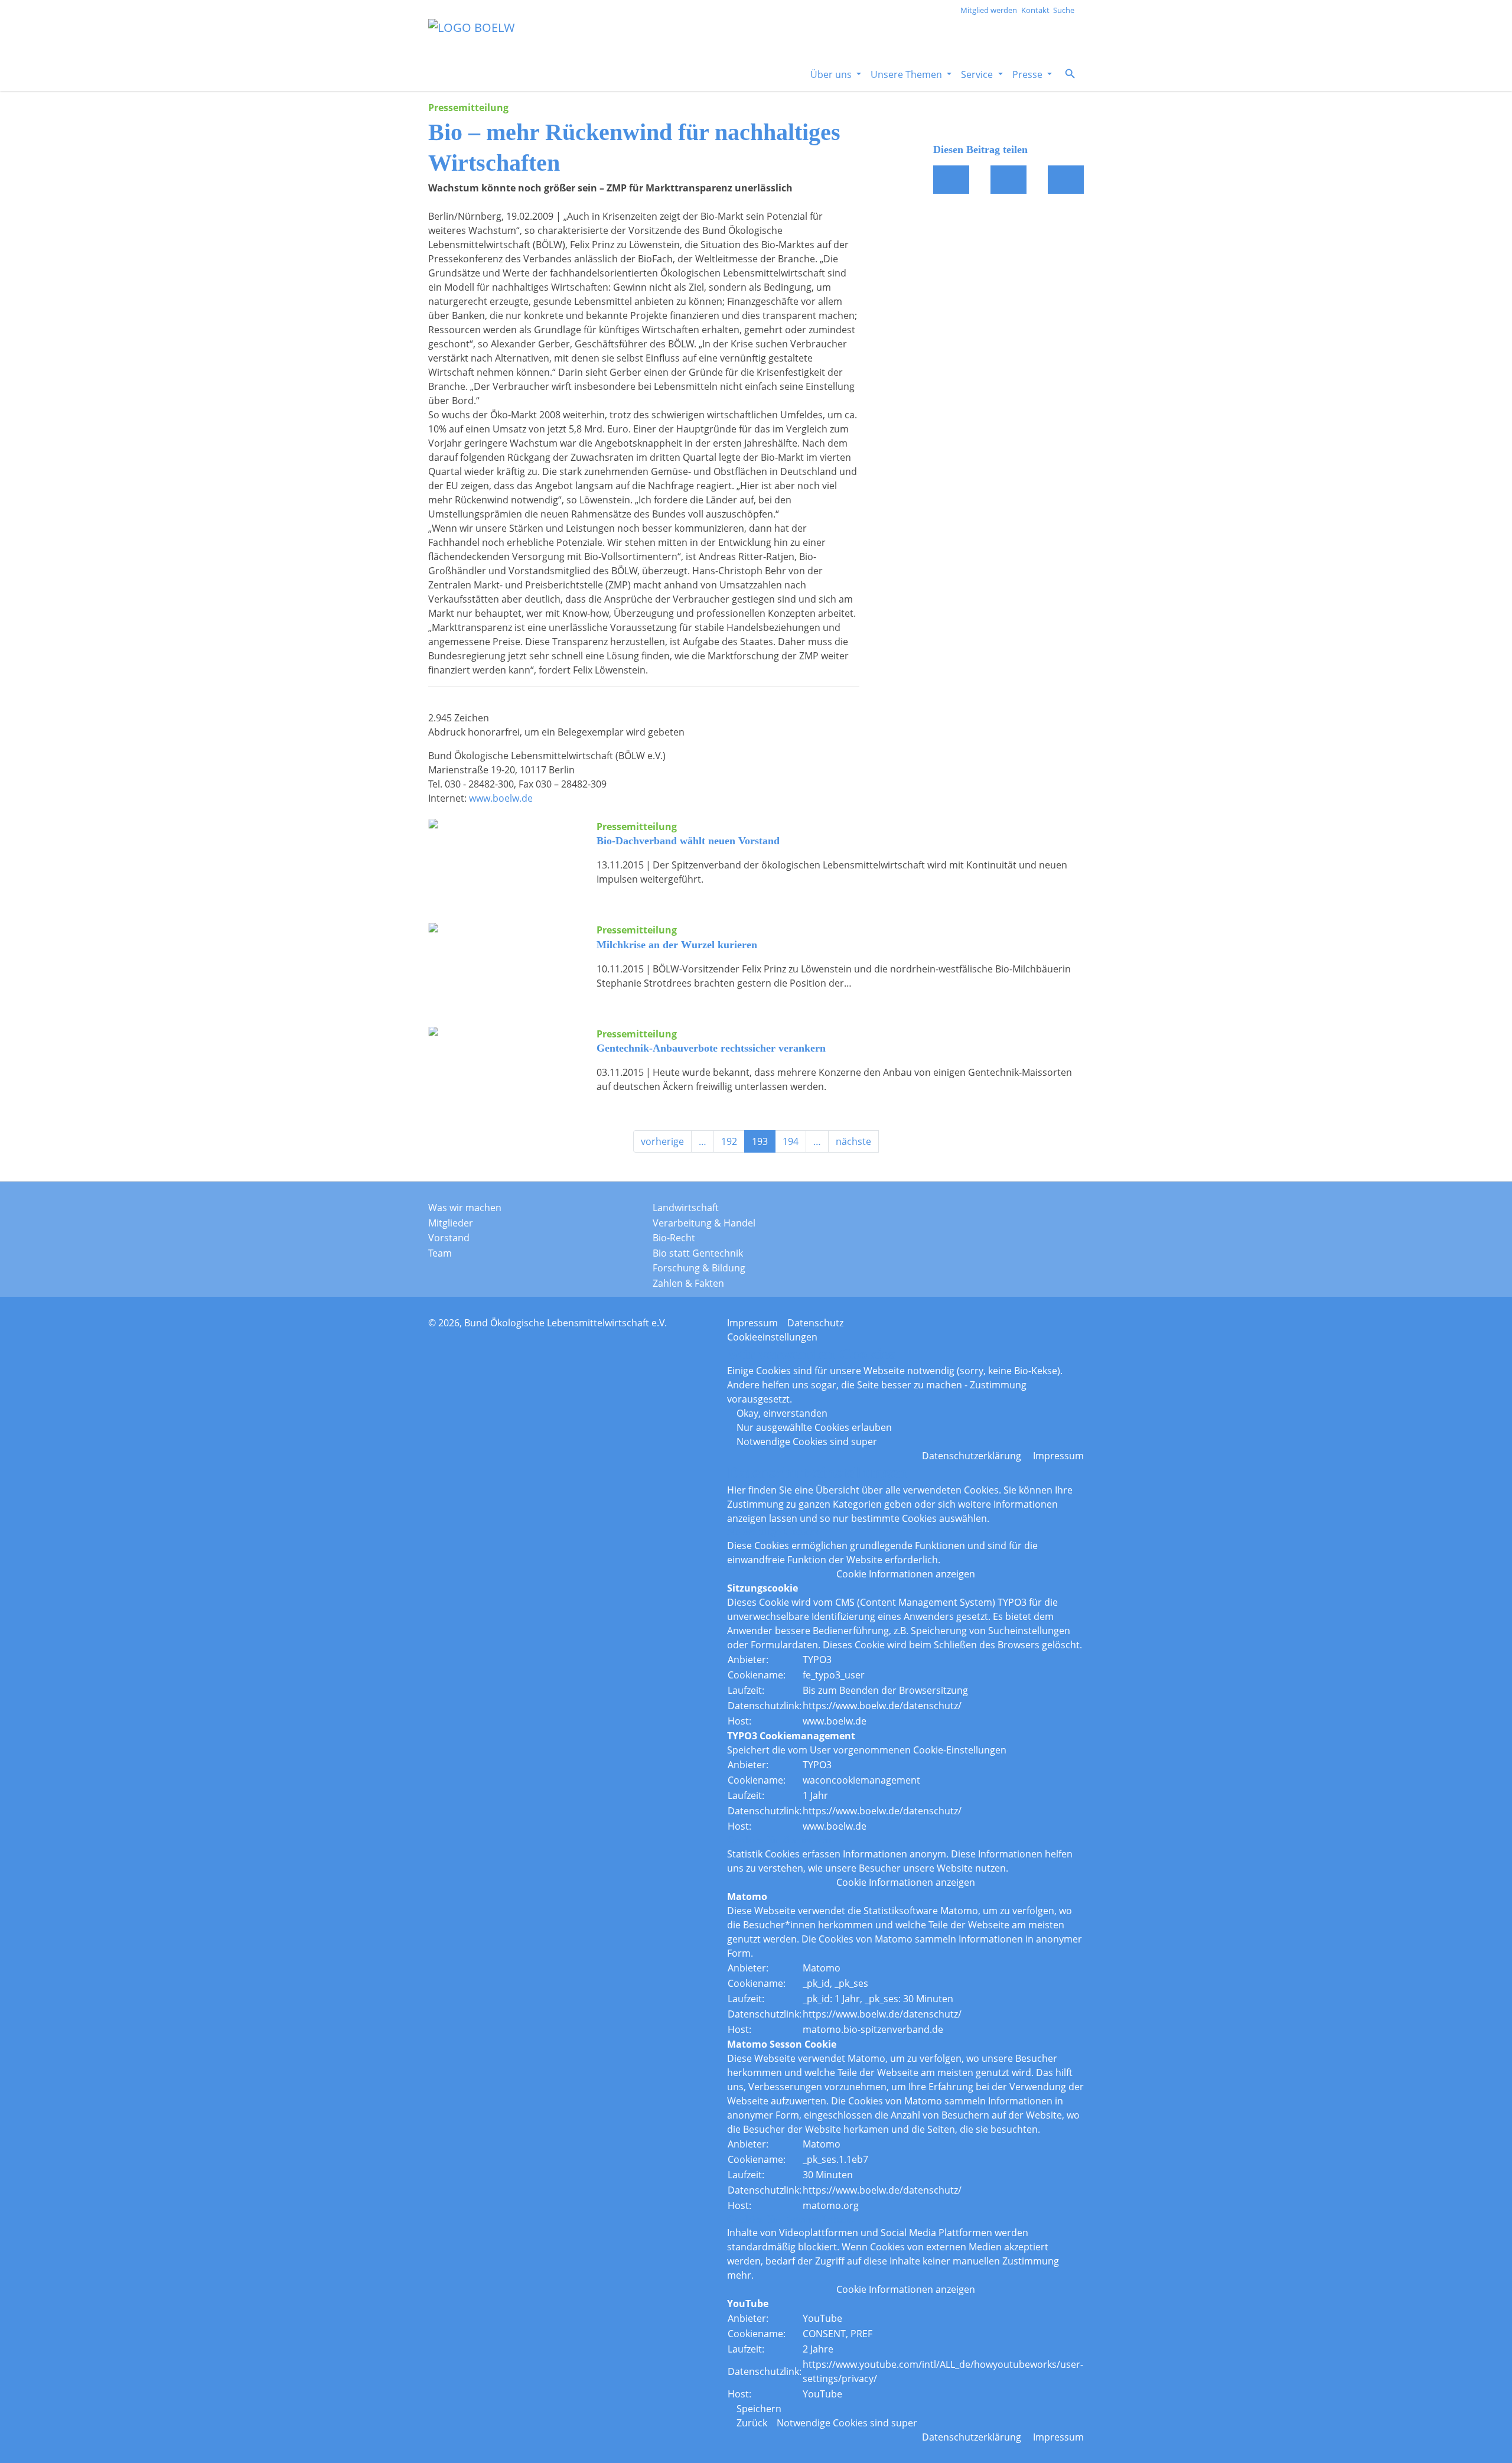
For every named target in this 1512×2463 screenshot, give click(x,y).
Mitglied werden (989, 10)
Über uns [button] (832, 74)
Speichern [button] (759, 2409)
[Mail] (1008, 180)
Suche (1064, 10)
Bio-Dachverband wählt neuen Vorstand (688, 841)
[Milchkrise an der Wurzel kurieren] (504, 961)
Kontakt (1035, 10)
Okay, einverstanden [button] (782, 1413)
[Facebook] (951, 180)
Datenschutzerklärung (972, 1456)
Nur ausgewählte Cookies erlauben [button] (814, 1427)
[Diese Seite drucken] (1066, 180)
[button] (1070, 74)
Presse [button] (1029, 74)
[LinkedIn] (1034, 1211)
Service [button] (978, 74)
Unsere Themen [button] (907, 74)
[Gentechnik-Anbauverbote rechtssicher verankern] (504, 1065)
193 (760, 1141)
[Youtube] (1063, 1211)
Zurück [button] (752, 2423)
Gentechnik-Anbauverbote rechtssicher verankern (711, 1048)
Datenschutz (815, 1323)
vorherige (662, 1141)
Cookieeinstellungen (772, 1337)
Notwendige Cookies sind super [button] (807, 1442)
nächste (853, 1141)
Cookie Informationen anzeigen (906, 1574)
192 (729, 1141)
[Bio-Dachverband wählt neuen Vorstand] (504, 857)
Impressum (752, 1323)
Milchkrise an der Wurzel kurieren (677, 945)
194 (791, 1141)
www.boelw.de (501, 798)
